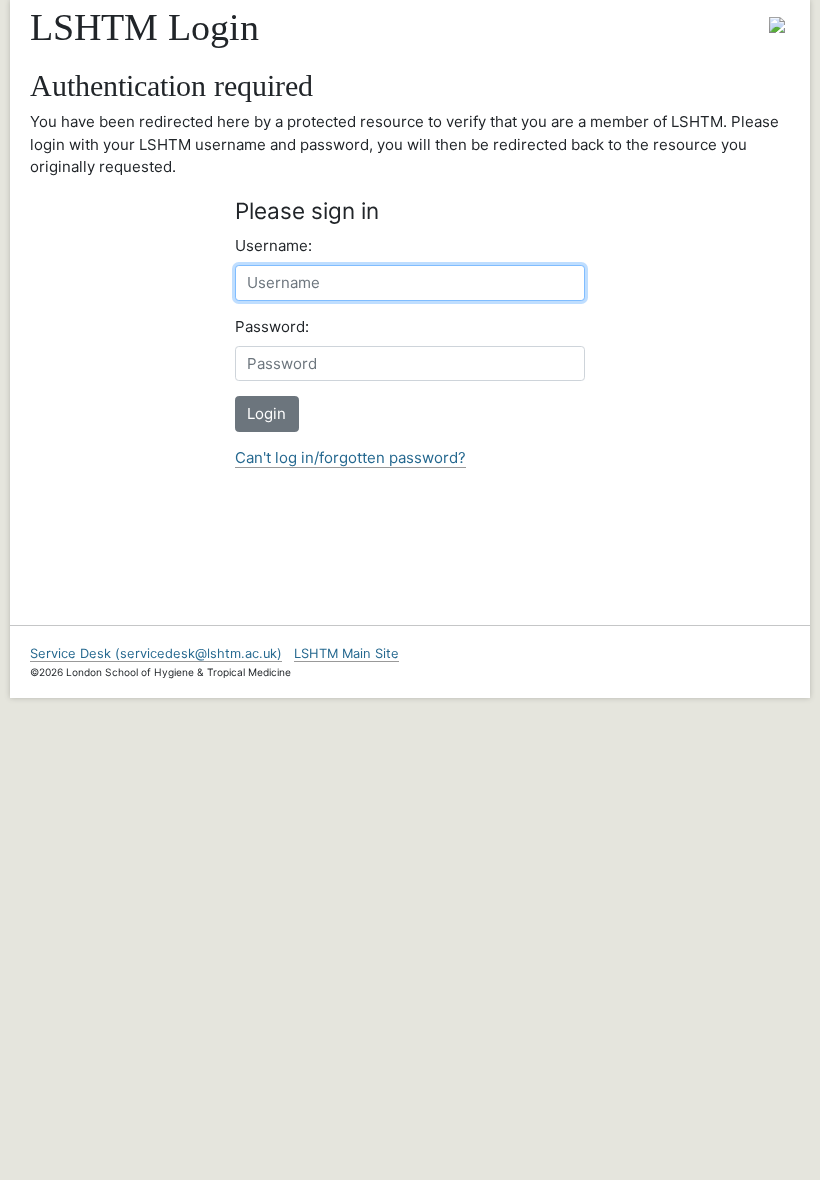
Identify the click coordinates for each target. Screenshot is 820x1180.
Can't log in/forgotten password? (350, 457)
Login (266, 413)
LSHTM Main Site (346, 653)
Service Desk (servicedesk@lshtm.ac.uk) (156, 653)
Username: (273, 245)
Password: (272, 326)
